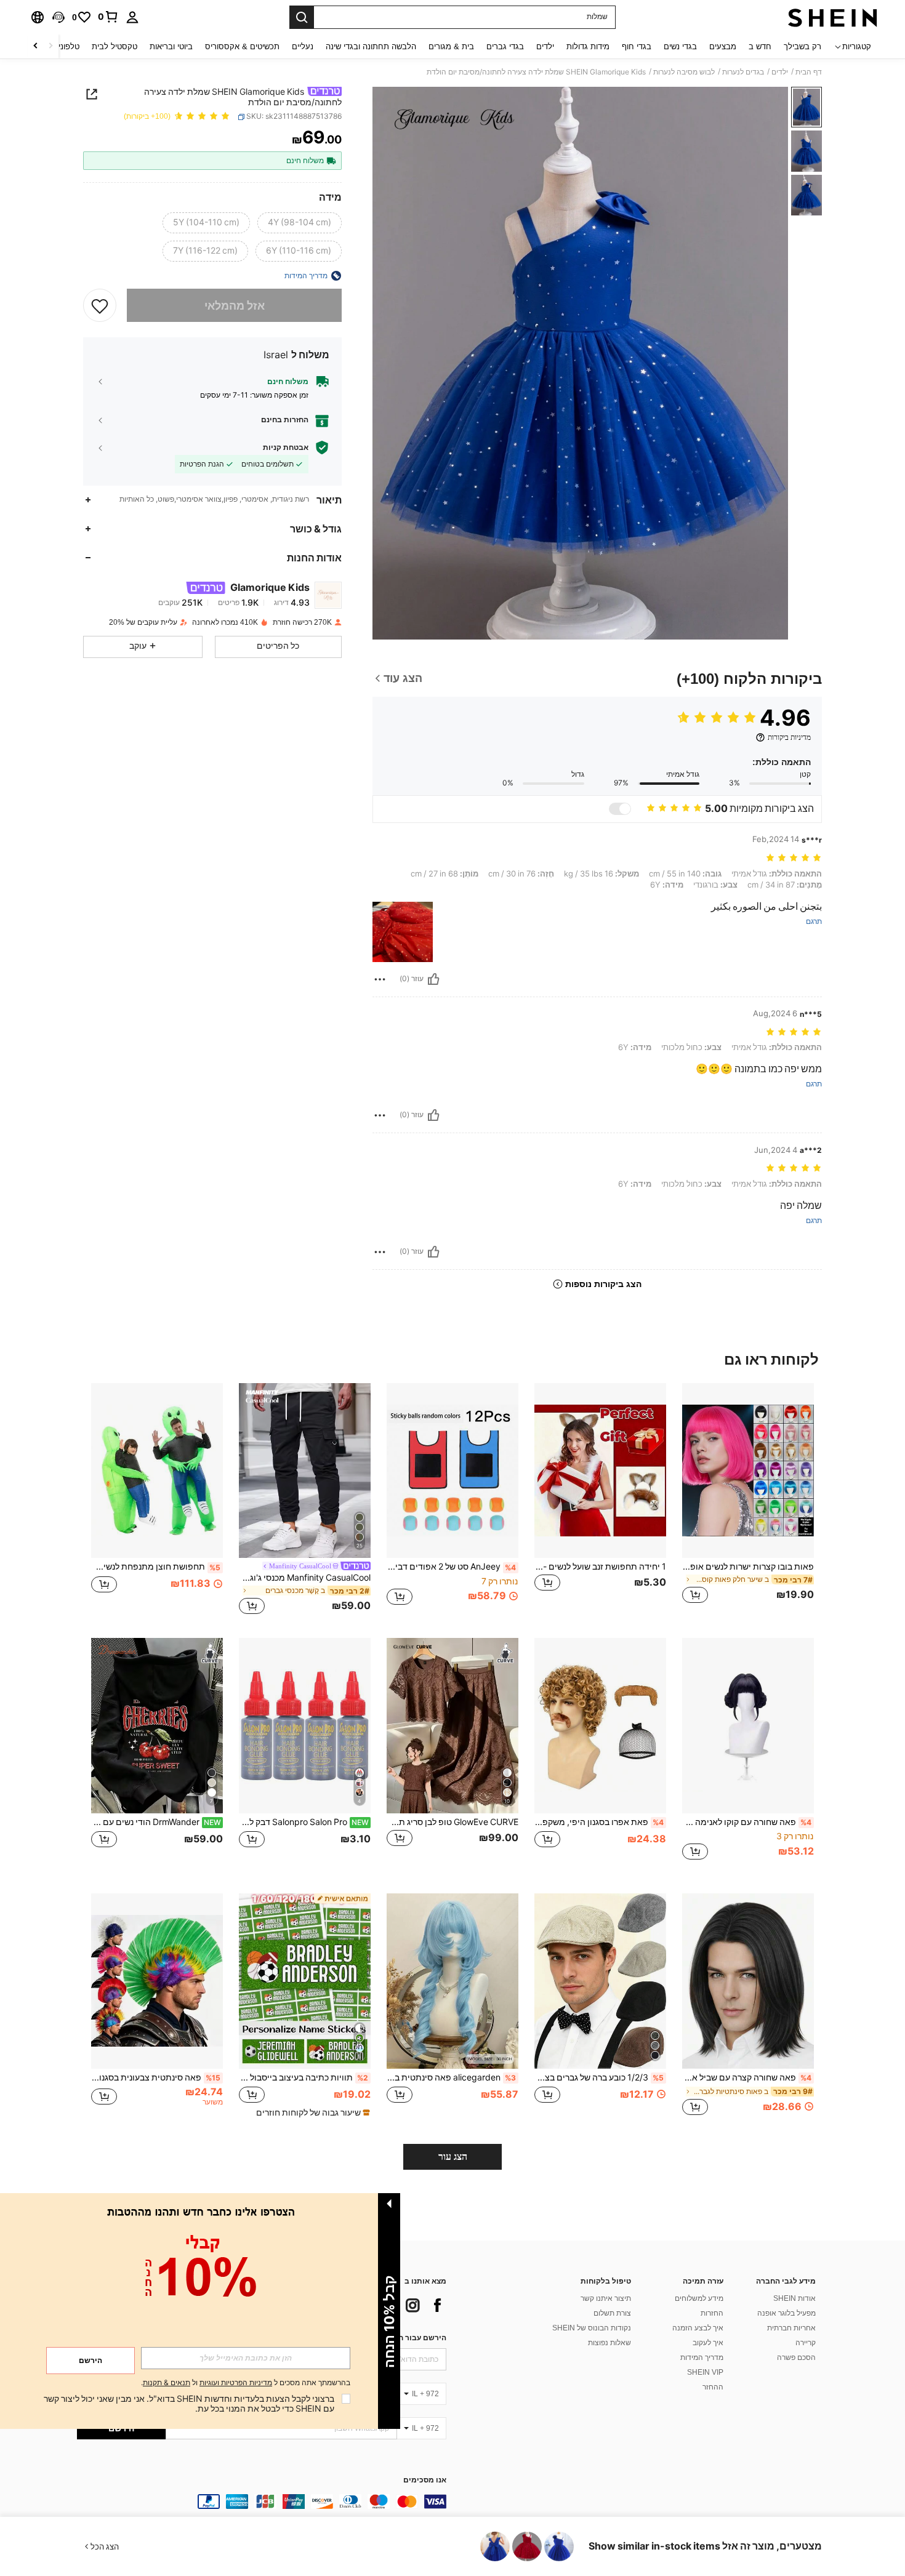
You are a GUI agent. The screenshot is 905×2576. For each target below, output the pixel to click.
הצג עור (453, 2157)
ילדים (780, 72)
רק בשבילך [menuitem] (802, 46)
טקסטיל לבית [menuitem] (115, 46)
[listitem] (748, 1501)
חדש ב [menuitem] (760, 46)
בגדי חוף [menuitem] (637, 46)
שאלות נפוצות (609, 2343)
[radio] (300, 223)
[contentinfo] (262, 2502)
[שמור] (100, 305)
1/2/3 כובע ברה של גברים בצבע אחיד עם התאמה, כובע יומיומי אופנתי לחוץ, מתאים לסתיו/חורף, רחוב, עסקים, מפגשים (599, 2077)
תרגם (814, 922)
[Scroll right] (36, 46)
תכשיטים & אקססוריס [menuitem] (242, 46)
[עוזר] (433, 979)
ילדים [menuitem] (545, 46)
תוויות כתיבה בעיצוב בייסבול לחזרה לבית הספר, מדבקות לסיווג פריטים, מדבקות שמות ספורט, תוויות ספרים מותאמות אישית (304, 2077)
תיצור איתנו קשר (606, 2298)
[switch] (620, 809)
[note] (312, 2113)
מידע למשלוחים (699, 2298)
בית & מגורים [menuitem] (451, 46)
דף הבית (809, 72)
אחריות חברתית (791, 2328)
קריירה (806, 2343)
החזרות (712, 2313)
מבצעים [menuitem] (723, 46)
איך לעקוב (708, 2343)
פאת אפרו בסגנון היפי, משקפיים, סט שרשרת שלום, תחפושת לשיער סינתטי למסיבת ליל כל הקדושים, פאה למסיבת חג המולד (599, 1822)
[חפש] (302, 17)
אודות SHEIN (794, 2298)
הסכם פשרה (796, 2357)
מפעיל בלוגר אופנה (786, 2313)
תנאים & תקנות (167, 2383)
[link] (108, 17)
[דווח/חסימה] (380, 979)
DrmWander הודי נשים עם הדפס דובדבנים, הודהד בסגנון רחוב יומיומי (156, 1822)
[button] (58, 17)
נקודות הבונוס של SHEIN (592, 2328)
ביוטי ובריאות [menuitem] (171, 46)
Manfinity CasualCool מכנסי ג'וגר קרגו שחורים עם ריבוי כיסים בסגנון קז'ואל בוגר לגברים (305, 1578)
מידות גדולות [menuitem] (588, 46)
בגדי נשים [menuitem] (680, 46)
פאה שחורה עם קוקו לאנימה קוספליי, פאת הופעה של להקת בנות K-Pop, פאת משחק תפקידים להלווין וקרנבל (747, 1822)
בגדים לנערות (743, 72)
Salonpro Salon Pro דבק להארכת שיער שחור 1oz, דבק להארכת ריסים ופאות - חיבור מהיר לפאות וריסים (304, 1822)
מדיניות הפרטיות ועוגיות (236, 2383)
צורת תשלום (612, 2313)
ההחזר (713, 2387)
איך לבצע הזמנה (698, 2328)
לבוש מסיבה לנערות (684, 72)
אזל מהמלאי (235, 305)
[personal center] (132, 17)
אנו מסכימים (425, 2480)
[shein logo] (833, 17)
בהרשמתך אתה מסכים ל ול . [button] (246, 2383)
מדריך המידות (702, 2357)
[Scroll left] (50, 46)
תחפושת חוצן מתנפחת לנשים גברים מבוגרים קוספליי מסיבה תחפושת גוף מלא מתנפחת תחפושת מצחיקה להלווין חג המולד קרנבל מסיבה (156, 1567)
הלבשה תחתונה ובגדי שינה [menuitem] (371, 46)
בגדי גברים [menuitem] (505, 46)
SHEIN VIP (705, 2372)
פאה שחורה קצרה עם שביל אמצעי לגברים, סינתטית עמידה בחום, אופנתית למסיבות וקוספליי (747, 2077)
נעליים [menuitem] (303, 46)
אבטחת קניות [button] (286, 447)
